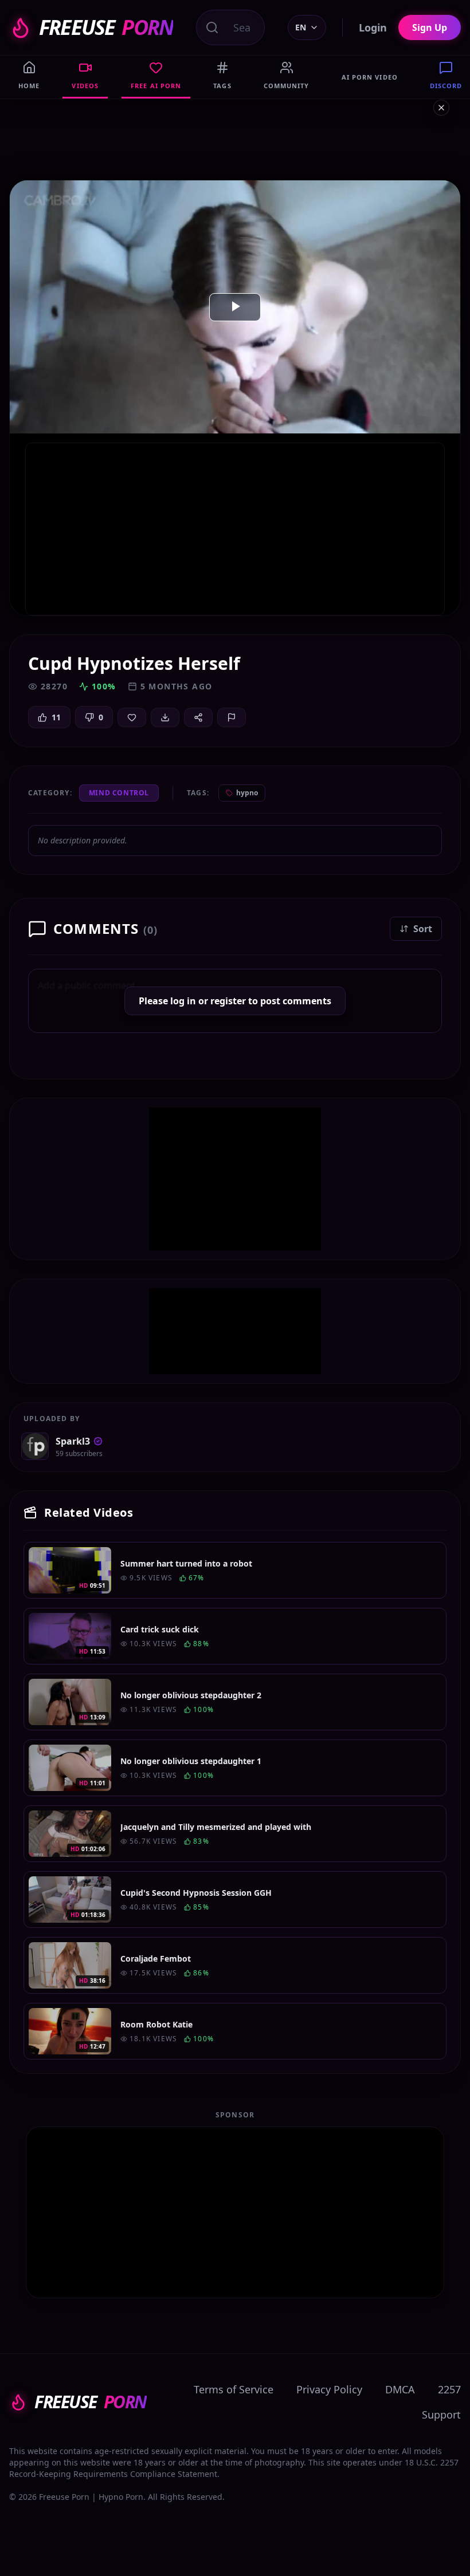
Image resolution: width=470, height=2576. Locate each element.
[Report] (232, 717)
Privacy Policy (329, 2389)
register (228, 1001)
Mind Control (119, 793)
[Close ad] (441, 108)
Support (441, 2415)
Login (373, 27)
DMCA (400, 2389)
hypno (247, 793)
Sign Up (430, 27)
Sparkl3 (73, 1441)
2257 (449, 2389)
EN (301, 27)
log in (183, 1001)
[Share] (198, 717)
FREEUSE (106, 27)
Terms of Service (234, 2389)
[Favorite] (132, 717)
